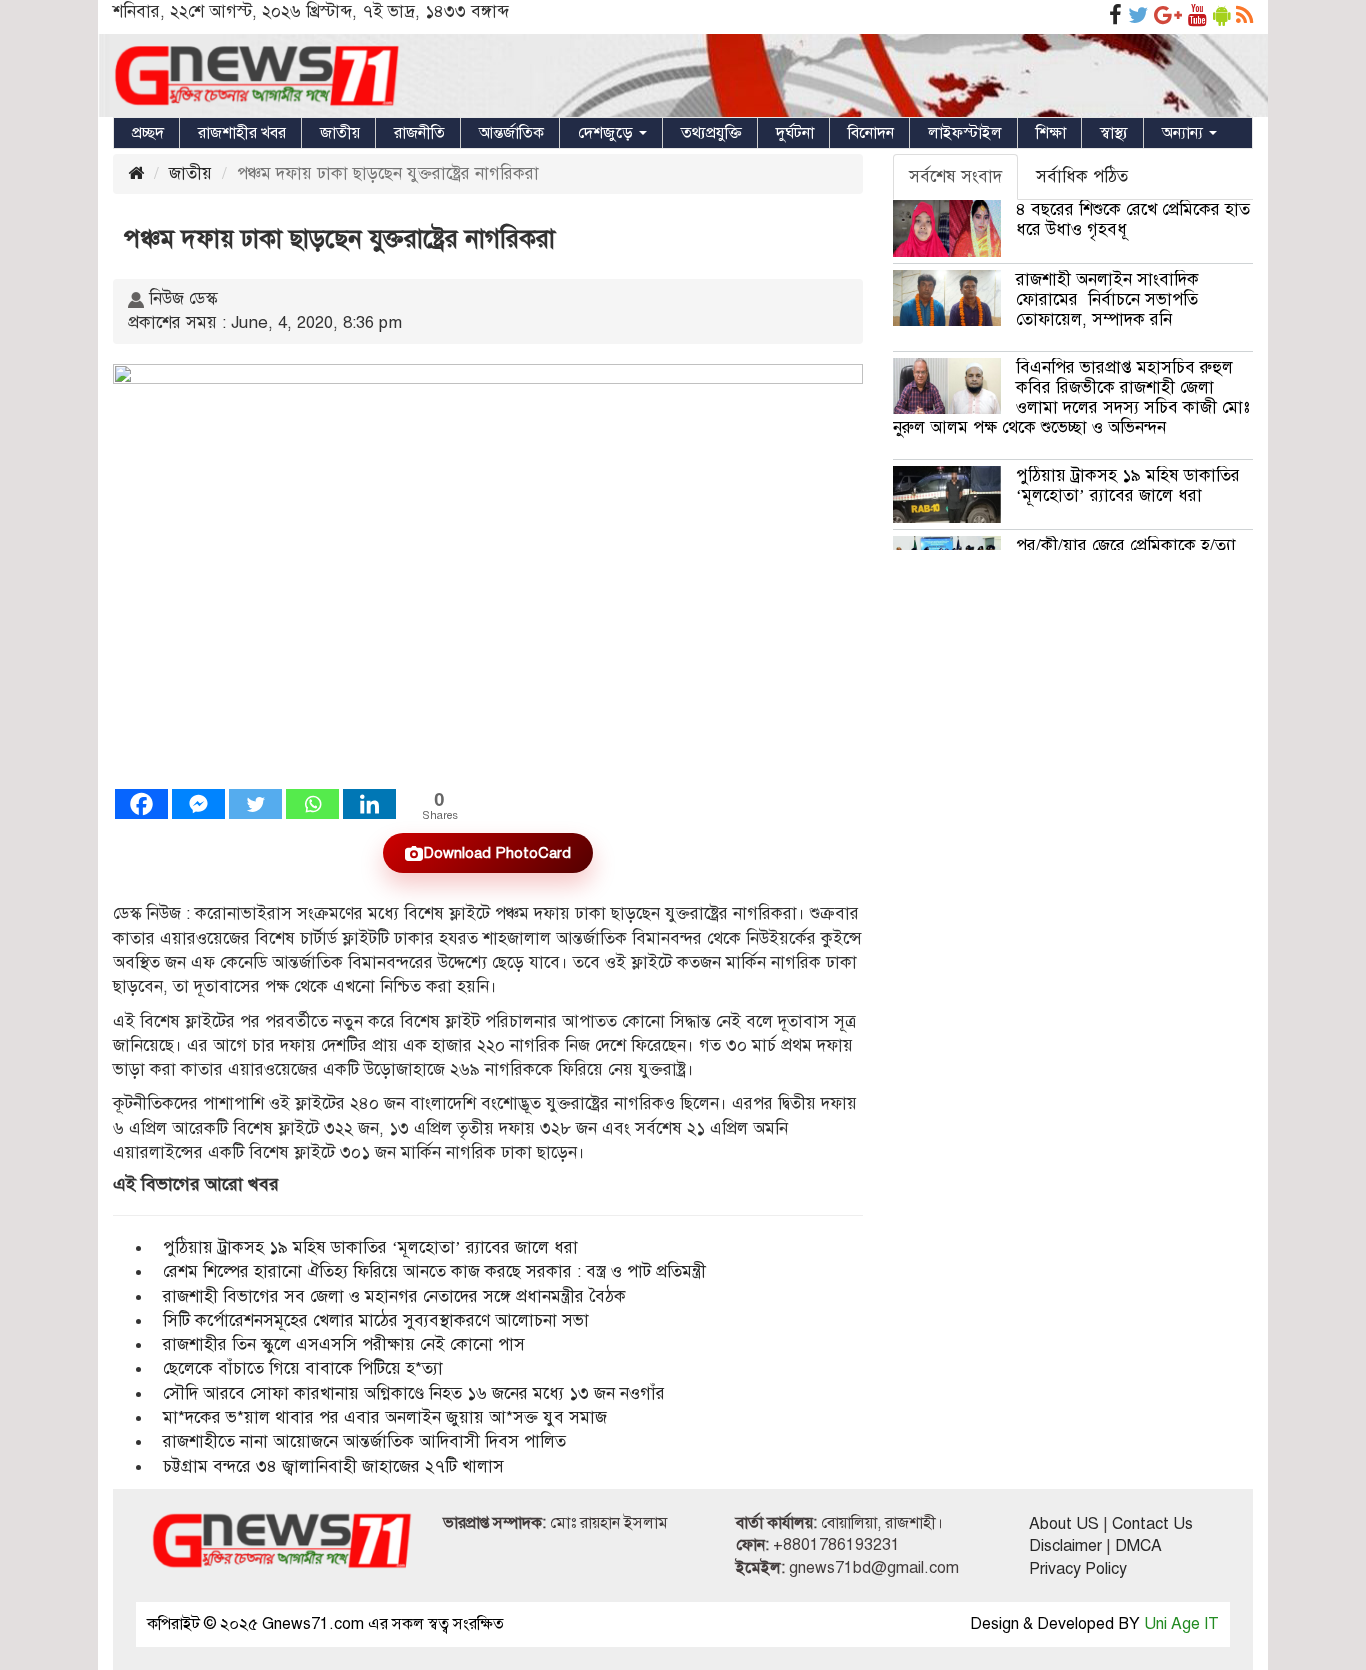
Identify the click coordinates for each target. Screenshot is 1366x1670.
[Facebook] (141, 804)
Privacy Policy (1078, 1569)
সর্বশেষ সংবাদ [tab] (955, 176)
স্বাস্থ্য (1114, 133)
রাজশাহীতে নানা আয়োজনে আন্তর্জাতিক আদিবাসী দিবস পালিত (364, 1441)
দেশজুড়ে (607, 133)
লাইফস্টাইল (965, 133)
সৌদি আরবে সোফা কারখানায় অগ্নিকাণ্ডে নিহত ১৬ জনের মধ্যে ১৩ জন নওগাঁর (414, 1393)
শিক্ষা (1051, 133)
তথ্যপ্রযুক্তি (711, 133)
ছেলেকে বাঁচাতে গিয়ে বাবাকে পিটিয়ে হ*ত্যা (303, 1368)
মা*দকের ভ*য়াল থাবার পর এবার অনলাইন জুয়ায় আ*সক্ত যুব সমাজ (385, 1417)
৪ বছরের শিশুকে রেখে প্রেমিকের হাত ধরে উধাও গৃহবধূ (1133, 219)
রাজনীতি (419, 133)
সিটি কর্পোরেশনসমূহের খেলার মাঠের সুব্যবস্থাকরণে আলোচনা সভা (376, 1320)
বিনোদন (871, 133)
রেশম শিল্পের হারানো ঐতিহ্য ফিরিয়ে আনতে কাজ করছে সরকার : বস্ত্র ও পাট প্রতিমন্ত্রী (434, 1271)
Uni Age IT (1181, 1624)
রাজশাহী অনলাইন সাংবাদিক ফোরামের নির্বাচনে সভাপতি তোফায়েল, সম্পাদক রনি (1107, 299)
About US (1064, 1524)
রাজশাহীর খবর (242, 133)
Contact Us (1152, 1524)
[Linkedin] (369, 804)
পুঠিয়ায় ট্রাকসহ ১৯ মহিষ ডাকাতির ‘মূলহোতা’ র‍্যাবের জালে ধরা (370, 1247)
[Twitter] (255, 804)
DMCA (1138, 1546)
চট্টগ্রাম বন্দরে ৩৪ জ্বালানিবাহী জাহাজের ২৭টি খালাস (333, 1466)
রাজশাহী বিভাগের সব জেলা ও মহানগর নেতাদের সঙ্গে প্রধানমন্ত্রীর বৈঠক (394, 1296)
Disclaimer (1065, 1546)
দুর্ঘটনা (795, 133)
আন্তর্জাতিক (511, 133)
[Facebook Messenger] (198, 804)
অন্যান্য (1184, 133)
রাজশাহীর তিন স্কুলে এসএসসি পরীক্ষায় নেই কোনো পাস (344, 1344)
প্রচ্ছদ (148, 133)
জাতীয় (340, 133)
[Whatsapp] (312, 804)
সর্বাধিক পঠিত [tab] (1082, 176)
